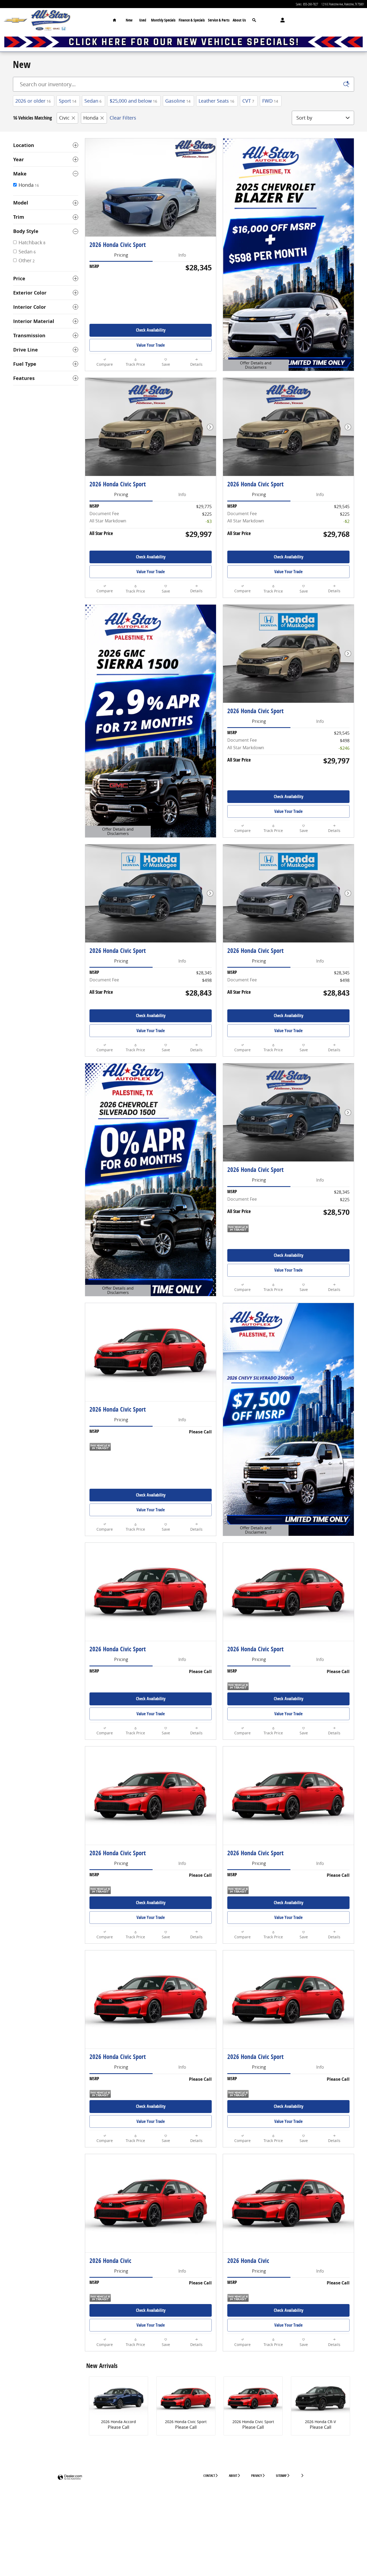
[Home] (15, 20)
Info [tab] (182, 255)
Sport (68, 101)
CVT (248, 101)
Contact (209, 2476)
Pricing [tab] (121, 255)
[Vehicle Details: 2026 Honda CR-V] (321, 2399)
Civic (64, 118)
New (129, 20)
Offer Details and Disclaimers (253, 366)
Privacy (257, 2476)
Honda (91, 118)
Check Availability (151, 330)
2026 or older (33, 101)
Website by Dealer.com (70, 2478)
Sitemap (281, 2476)
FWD (270, 101)
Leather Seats (216, 101)
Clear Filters (123, 118)
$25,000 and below (133, 101)
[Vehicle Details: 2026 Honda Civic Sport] (186, 2399)
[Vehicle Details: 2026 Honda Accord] (118, 2399)
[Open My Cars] (281, 20)
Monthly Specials (163, 20)
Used (143, 20)
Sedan (93, 101)
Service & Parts (219, 20)
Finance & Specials (192, 20)
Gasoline (178, 101)
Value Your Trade (151, 345)
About (233, 2476)
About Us (239, 20)
